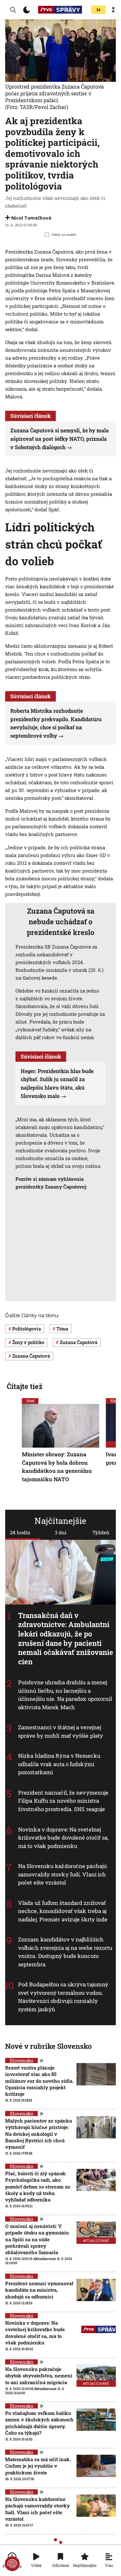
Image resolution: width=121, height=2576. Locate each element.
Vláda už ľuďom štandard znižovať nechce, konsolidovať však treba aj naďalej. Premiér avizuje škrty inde (63, 1911)
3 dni (61, 1532)
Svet (30, 1401)
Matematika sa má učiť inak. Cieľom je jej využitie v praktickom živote (38, 2466)
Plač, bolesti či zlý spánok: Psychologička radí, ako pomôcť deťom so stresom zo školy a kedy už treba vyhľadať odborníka (38, 2186)
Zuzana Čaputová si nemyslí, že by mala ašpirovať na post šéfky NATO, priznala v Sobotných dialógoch (60, 439)
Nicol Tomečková (31, 218)
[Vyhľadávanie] (13, 10)
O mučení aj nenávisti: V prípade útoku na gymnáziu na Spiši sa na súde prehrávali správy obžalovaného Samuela (37, 2239)
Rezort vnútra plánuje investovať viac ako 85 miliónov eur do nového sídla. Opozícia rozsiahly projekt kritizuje (39, 2081)
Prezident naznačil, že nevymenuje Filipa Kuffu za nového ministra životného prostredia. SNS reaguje (63, 1801)
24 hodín (20, 1532)
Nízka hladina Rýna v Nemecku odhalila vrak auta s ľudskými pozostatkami (59, 1764)
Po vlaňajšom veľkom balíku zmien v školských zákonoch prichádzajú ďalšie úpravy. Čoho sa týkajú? (39, 2423)
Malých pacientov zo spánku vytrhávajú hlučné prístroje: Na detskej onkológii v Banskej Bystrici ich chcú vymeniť (39, 2134)
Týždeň (101, 1532)
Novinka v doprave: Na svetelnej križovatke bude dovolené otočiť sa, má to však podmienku (63, 1837)
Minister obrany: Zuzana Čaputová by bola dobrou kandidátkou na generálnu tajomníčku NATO (57, 1467)
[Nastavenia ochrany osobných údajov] (12, 2564)
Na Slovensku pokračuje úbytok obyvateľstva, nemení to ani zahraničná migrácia (39, 2376)
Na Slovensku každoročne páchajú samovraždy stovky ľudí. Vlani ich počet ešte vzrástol (37, 2509)
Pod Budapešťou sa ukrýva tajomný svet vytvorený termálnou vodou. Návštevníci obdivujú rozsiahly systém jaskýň (63, 1997)
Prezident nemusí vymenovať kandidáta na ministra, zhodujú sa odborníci (39, 2290)
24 (98, 10)
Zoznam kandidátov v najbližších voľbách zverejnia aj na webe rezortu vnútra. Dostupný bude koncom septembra (65, 1952)
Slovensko (21, 2060)
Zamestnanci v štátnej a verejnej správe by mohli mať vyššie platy (60, 1731)
